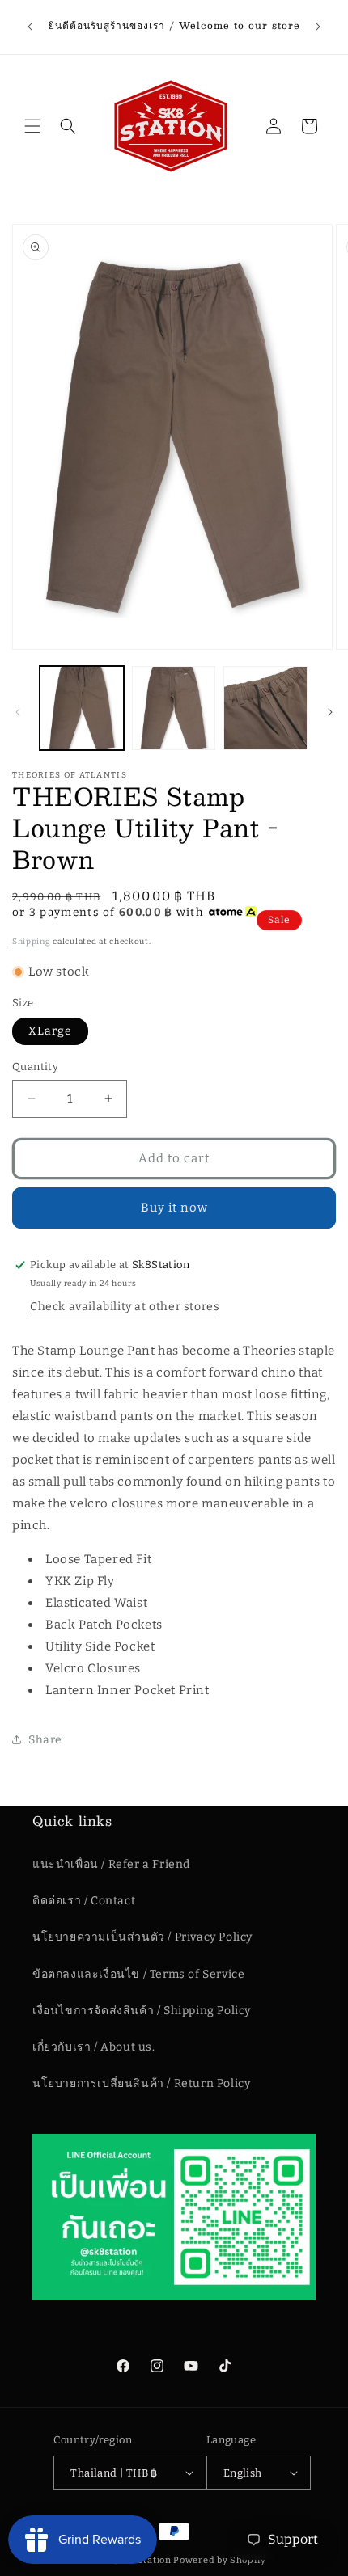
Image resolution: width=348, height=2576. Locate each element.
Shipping (32, 942)
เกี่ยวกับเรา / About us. (94, 2047)
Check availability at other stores (125, 1307)
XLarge (50, 1031)
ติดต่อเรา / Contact (84, 1901)
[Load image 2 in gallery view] (174, 708)
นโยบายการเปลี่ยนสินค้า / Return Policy (141, 2083)
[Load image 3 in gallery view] (265, 708)
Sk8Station (146, 2560)
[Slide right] (330, 712)
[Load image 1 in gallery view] (82, 708)
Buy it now (174, 1208)
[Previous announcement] (30, 27)
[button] (32, 126)
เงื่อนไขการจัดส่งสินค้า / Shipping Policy (142, 2011)
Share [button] (45, 1740)
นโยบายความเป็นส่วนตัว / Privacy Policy (142, 1937)
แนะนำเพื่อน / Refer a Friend (111, 1864)
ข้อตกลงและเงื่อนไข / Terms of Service (138, 1974)
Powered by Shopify (220, 2560)
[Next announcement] (318, 27)
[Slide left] (18, 712)
